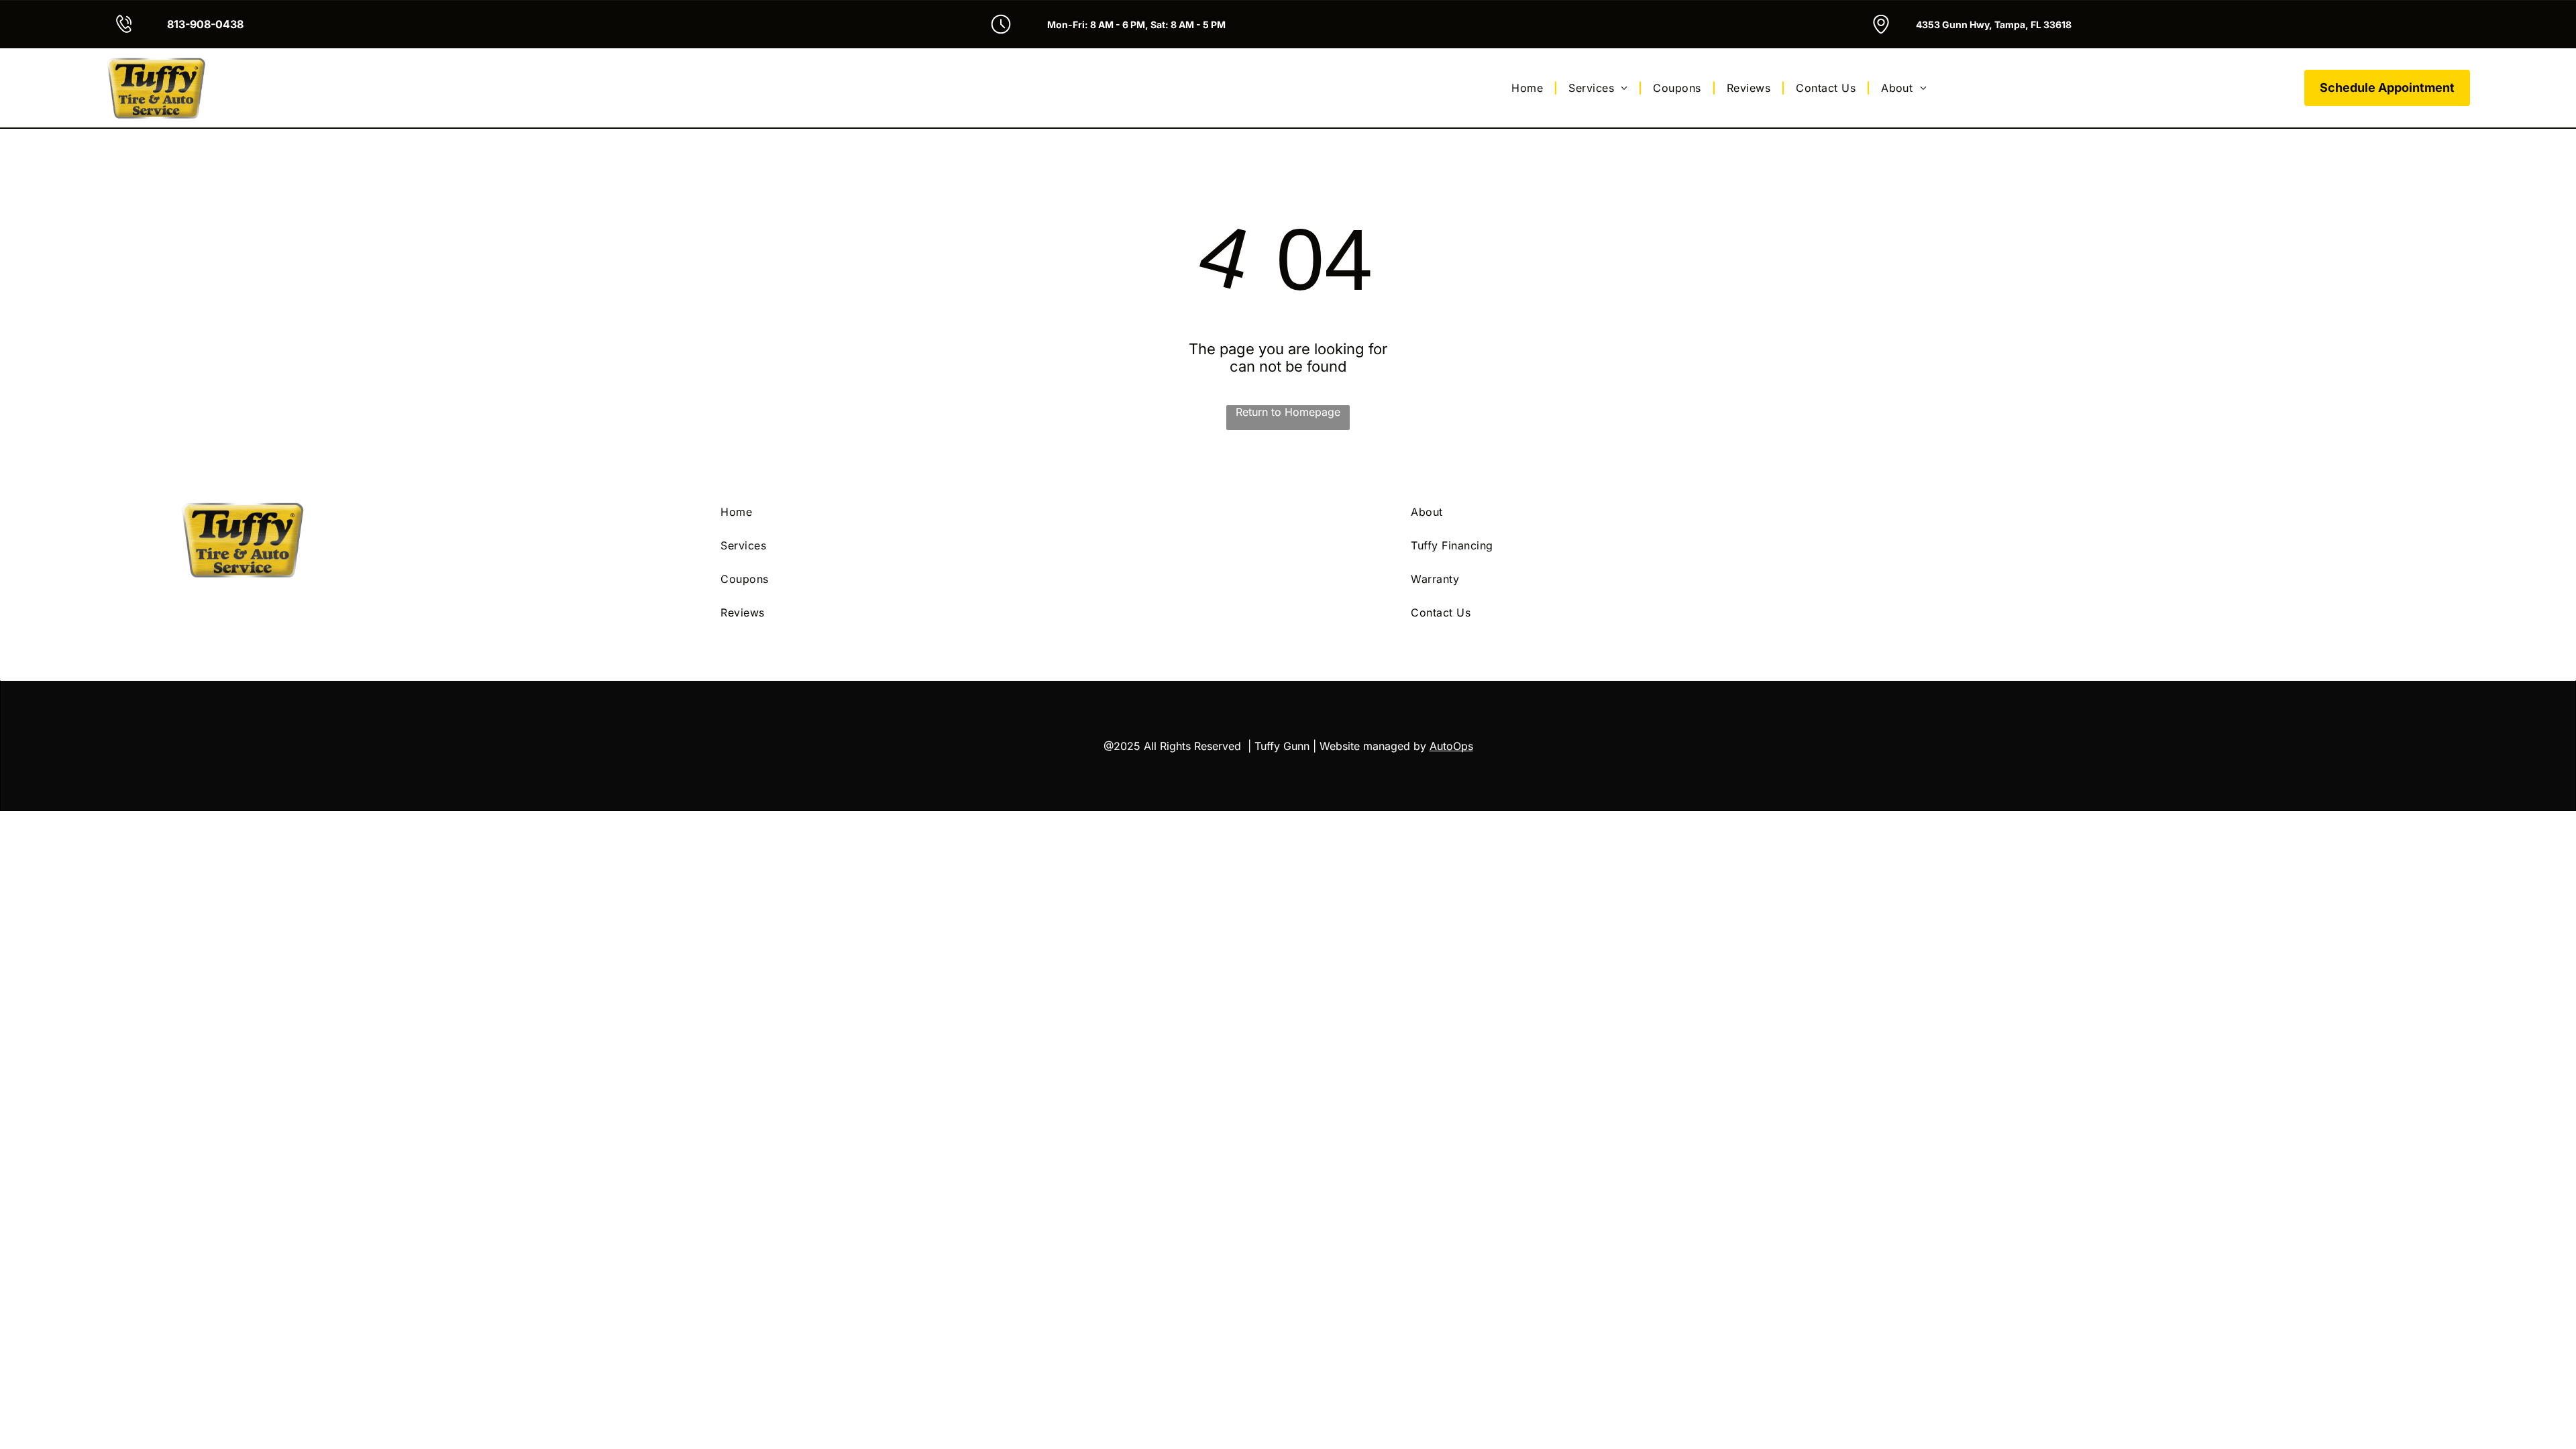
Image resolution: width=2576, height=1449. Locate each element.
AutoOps (1451, 746)
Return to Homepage (1288, 412)
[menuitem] (1529, 88)
